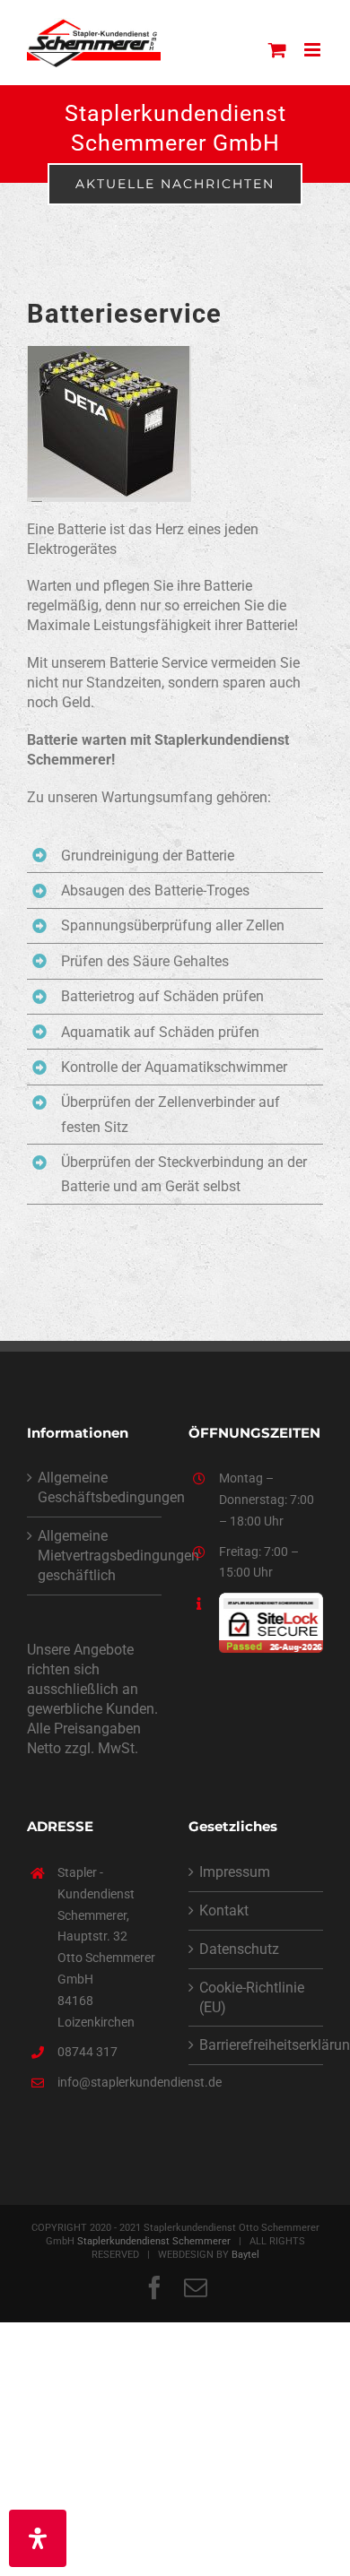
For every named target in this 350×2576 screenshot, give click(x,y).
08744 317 (87, 2052)
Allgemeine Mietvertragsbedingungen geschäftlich (95, 1556)
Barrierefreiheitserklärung (257, 2045)
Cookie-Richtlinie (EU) (252, 1997)
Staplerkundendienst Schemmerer (154, 2241)
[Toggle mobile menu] (314, 50)
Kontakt (224, 1910)
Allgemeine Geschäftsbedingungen (95, 1487)
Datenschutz (239, 1949)
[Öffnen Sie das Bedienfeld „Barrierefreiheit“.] (38, 2538)
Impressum (235, 1872)
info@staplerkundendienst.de (109, 2082)
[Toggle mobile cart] (277, 50)
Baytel (245, 2255)
